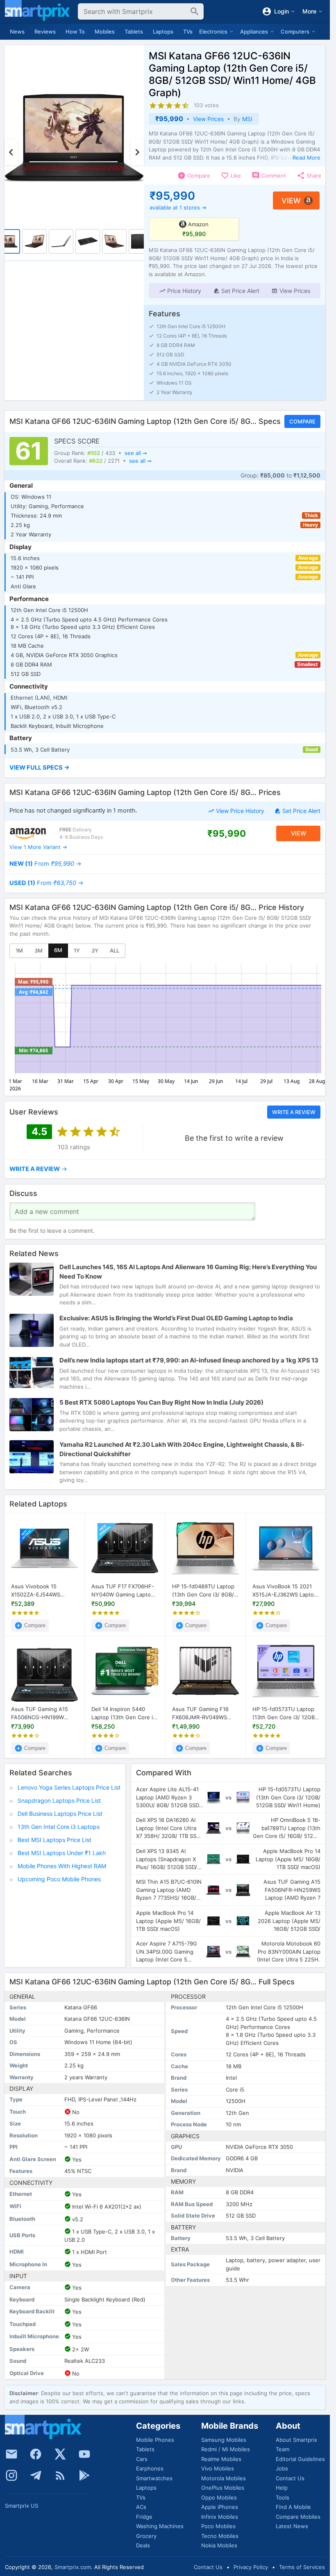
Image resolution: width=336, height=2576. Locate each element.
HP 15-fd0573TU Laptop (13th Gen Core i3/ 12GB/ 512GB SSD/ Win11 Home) (285, 1713)
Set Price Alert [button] (301, 811)
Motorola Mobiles (224, 2478)
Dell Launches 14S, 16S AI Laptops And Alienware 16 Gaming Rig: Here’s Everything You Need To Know (188, 1272)
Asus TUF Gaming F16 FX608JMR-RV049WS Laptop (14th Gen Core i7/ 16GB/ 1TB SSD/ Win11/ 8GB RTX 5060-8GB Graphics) (205, 1713)
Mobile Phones (155, 2440)
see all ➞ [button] (136, 453)
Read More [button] (306, 158)
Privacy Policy (251, 2567)
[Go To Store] (28, 833)
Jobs (282, 2468)
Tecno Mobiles (220, 2536)
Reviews (45, 32)
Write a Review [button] (294, 1112)
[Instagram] (11, 2475)
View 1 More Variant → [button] (38, 847)
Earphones (150, 2468)
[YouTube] (84, 2454)
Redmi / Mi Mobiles (226, 2449)
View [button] (291, 201)
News (17, 32)
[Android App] (84, 2475)
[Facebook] (36, 2454)
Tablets (134, 32)
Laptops (163, 32)
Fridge (144, 2517)
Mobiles (105, 32)
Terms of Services (302, 2567)
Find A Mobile (293, 2507)
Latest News (292, 2526)
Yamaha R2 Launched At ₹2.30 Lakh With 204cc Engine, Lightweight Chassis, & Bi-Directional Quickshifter (182, 1449)
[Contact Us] (11, 2454)
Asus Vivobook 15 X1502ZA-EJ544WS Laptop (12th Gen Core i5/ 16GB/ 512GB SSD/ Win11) (44, 1591)
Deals (143, 2545)
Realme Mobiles (221, 2459)
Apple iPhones (220, 2507)
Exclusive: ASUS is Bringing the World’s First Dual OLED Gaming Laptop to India (176, 1318)
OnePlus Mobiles (223, 2488)
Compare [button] (302, 421)
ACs (141, 2507)
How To (75, 32)
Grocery (146, 2536)
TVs (188, 32)
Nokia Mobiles (219, 2545)
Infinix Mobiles (220, 2517)
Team (283, 2449)
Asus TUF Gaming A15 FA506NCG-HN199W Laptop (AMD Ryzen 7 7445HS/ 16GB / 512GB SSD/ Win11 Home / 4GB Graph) (41, 1713)
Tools (283, 2497)
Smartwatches (154, 2478)
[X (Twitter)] (60, 2454)
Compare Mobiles (298, 2517)
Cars (142, 2459)
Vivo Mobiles (218, 2468)
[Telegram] (36, 2475)
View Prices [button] (208, 119)
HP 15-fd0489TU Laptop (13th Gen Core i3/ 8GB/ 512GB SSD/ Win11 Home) (204, 1591)
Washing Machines (160, 2526)
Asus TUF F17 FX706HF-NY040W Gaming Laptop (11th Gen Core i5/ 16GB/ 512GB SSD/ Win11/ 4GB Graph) (123, 1591)
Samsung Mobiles (224, 2440)
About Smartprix (296, 2440)
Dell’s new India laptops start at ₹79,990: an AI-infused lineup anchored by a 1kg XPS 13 (189, 1360)
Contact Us (290, 2478)
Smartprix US (22, 2506)
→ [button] (45, 864)
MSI (247, 119)
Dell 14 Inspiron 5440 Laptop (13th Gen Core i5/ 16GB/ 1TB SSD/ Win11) (125, 1713)
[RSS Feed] (60, 2475)
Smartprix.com (73, 2567)
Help (282, 2488)
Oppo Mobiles (219, 2497)
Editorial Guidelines (300, 2459)
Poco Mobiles (218, 2526)
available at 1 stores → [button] (178, 207)
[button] (180, 291)
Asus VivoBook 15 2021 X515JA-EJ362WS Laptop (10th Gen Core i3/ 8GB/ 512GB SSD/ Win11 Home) (285, 1591)
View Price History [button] (240, 811)
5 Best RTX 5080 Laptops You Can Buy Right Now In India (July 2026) (161, 1402)
